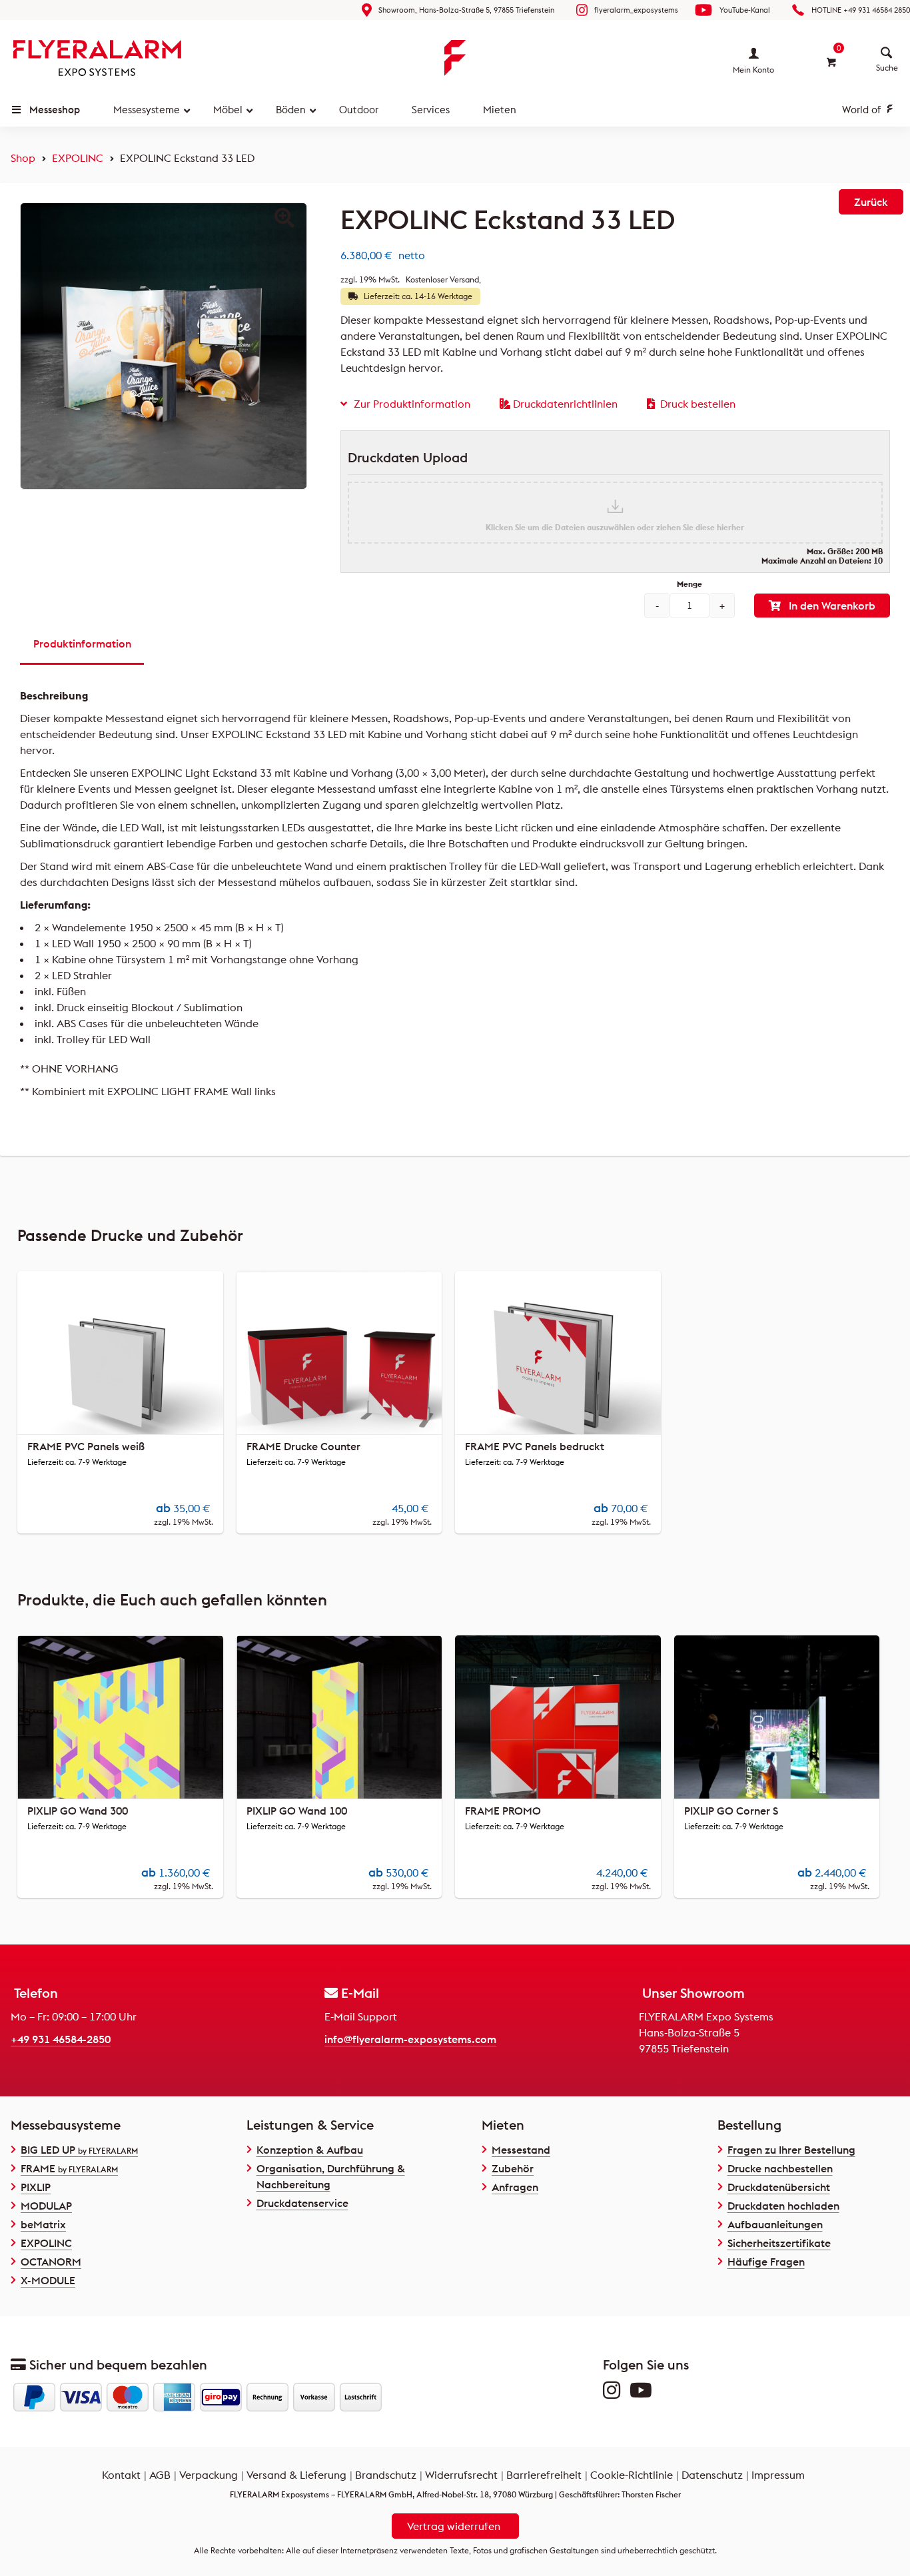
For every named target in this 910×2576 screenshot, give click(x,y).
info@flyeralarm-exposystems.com (410, 2039)
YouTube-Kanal (745, 10)
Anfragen (515, 2187)
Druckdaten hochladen (783, 2206)
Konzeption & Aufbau (310, 2150)
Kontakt (121, 2475)
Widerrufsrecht (461, 2475)
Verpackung (209, 2475)
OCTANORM (51, 2262)
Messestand (521, 2150)
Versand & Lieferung (296, 2475)
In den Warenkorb (832, 606)
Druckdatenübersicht (779, 2187)
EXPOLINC (78, 158)
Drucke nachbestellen (780, 2168)
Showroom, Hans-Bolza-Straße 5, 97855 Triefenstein (466, 10)
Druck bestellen (698, 404)
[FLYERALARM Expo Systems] (97, 58)
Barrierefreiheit (544, 2475)
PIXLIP (36, 2187)
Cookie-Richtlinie (632, 2475)
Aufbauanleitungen (775, 2224)
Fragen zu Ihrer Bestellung (791, 2150)
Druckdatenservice (302, 2203)
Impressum (778, 2475)
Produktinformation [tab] (82, 644)
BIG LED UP (79, 2150)
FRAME (69, 2168)
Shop (23, 158)
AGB (160, 2475)
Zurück (871, 202)
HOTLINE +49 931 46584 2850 (861, 10)
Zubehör (513, 2168)
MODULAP (46, 2206)
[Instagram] (615, 2393)
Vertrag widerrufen (454, 2526)
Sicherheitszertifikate (779, 2243)
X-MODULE (48, 2280)
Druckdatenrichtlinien (565, 404)
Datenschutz (712, 2475)
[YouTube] (644, 2393)
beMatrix (43, 2224)
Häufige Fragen (766, 2262)
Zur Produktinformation (412, 404)
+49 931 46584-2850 (61, 2039)
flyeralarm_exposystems (636, 10)
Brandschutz (386, 2475)
